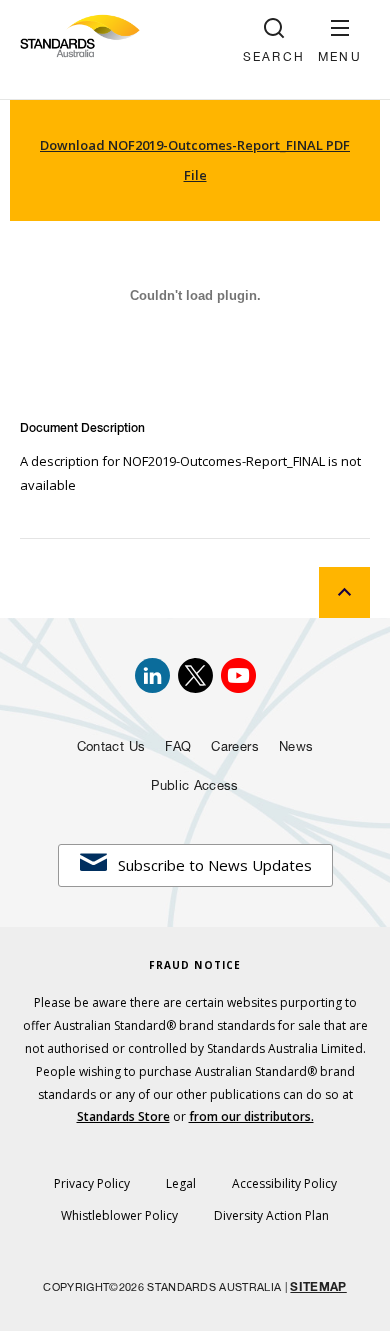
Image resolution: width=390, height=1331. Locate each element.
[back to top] (344, 592)
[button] (340, 40)
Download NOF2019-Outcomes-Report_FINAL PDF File (195, 160)
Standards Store (123, 1116)
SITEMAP (318, 1288)
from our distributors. (251, 1116)
